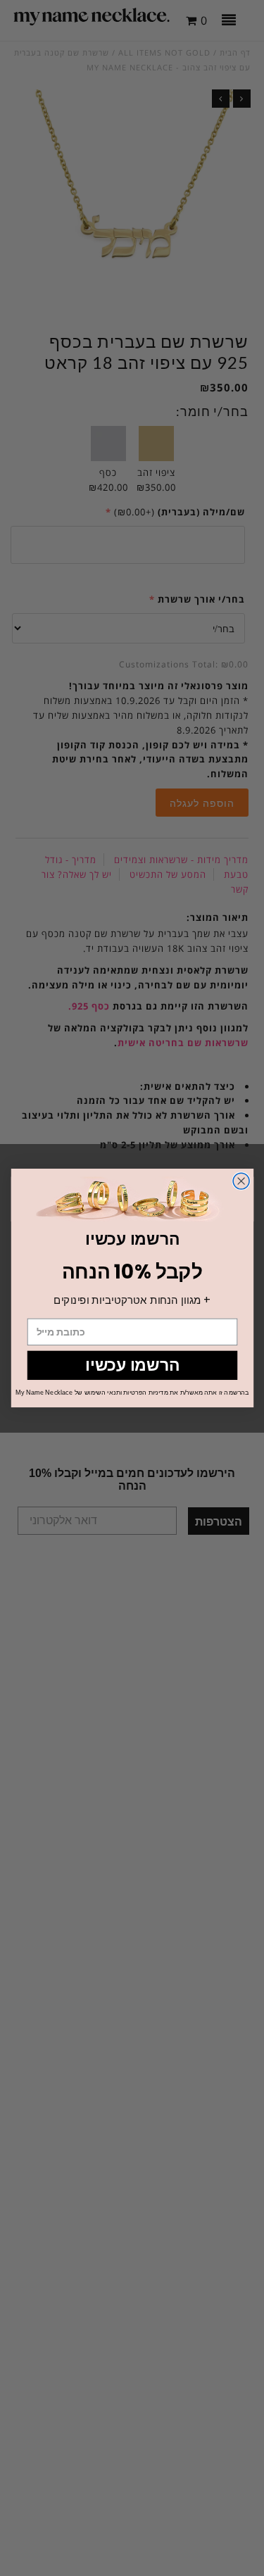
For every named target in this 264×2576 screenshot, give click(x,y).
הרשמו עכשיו (132, 1365)
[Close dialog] (241, 1181)
